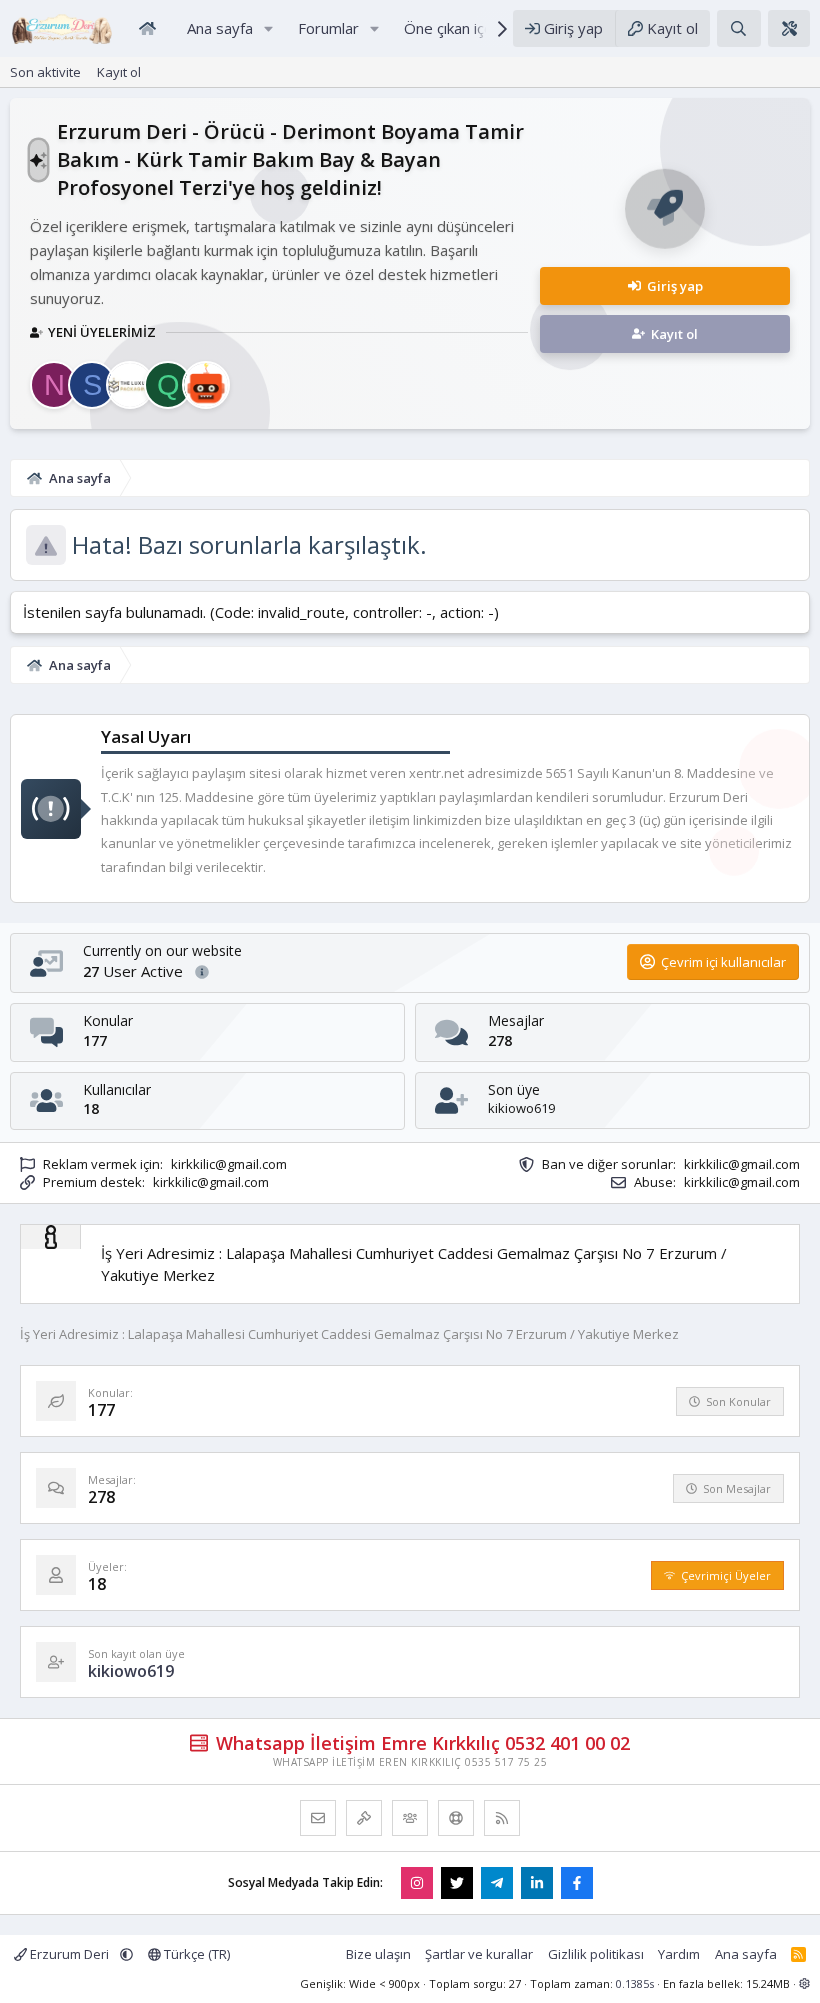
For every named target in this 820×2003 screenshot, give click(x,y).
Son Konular (738, 1401)
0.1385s (635, 1983)
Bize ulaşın (378, 1954)
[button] (269, 28)
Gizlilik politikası (596, 1954)
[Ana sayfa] (147, 28)
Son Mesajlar (737, 1488)
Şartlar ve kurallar (479, 1954)
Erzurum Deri (69, 1954)
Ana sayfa (746, 1954)
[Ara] (738, 28)
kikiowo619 (521, 1108)
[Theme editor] (789, 28)
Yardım (679, 1954)
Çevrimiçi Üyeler (726, 1575)
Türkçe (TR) (195, 1954)
